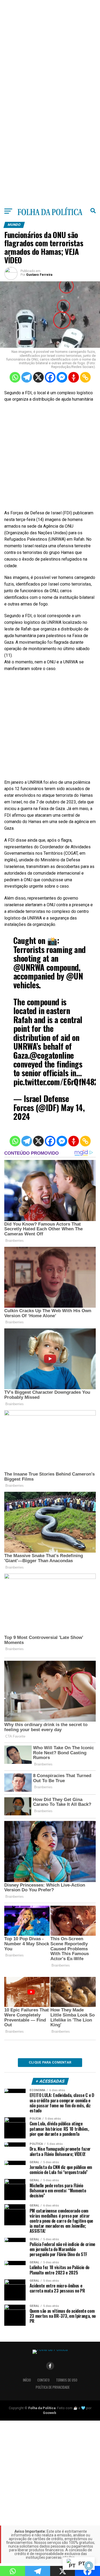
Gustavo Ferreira (39, 275)
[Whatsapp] (15, 377)
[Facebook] (50, 377)
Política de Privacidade (53, 2387)
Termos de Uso (67, 2380)
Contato (43, 2380)
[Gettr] (74, 377)
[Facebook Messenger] (62, 377)
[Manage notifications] (89, 2566)
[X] (38, 377)
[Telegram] (27, 377)
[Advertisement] (50, 50)
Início (27, 2380)
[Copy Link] (85, 377)
